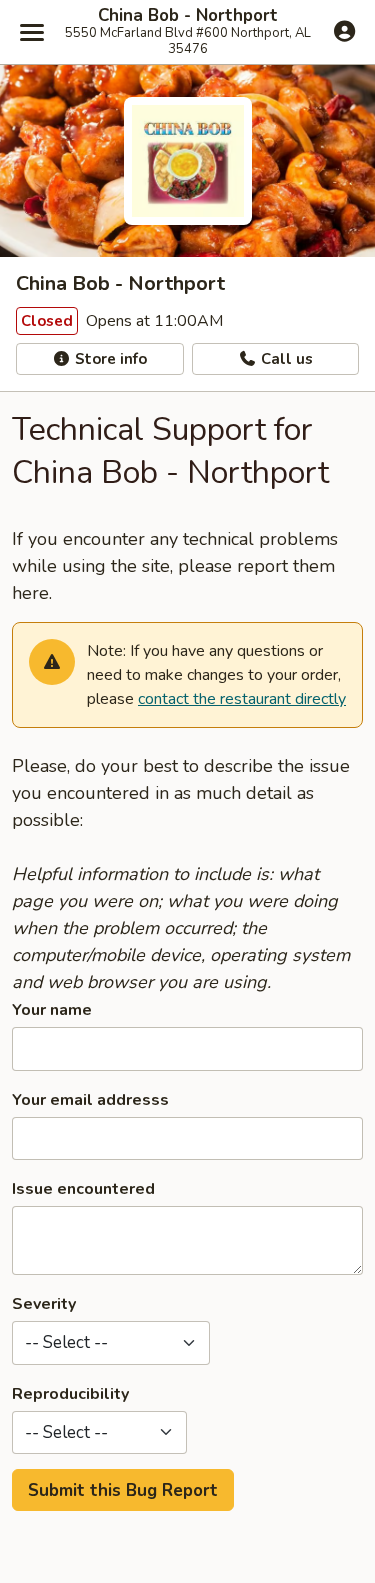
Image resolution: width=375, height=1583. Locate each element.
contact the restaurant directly (242, 699)
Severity (44, 1304)
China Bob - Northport (188, 16)
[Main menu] (32, 32)
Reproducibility (70, 1394)
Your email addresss (90, 1100)
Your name (52, 1010)
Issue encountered (83, 1189)
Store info (109, 359)
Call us (285, 359)
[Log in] (344, 31)
